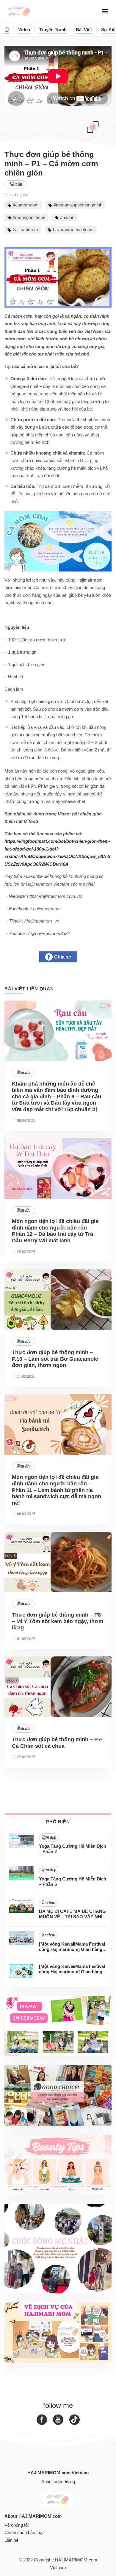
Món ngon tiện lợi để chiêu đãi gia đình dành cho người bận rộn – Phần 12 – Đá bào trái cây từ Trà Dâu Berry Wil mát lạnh (55, 1231)
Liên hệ (11, 2540)
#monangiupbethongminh (78, 205)
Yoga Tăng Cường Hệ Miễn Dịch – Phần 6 (73, 1882)
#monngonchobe (29, 217)
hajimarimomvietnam (73, 230)
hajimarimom (25, 230)
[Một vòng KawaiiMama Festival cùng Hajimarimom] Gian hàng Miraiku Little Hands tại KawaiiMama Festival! (72, 1969)
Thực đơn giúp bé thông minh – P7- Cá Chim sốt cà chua (57, 1743)
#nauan (67, 217)
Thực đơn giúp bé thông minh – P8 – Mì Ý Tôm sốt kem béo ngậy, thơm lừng (58, 1621)
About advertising (58, 2482)
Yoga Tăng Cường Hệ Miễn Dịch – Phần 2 (73, 1849)
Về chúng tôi (17, 2525)
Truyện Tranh (53, 30)
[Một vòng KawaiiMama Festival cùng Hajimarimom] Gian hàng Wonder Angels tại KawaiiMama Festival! (72, 1947)
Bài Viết (84, 30)
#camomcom (26, 205)
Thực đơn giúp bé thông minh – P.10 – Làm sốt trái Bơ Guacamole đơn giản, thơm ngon (55, 1359)
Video (24, 30)
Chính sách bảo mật (24, 2532)
